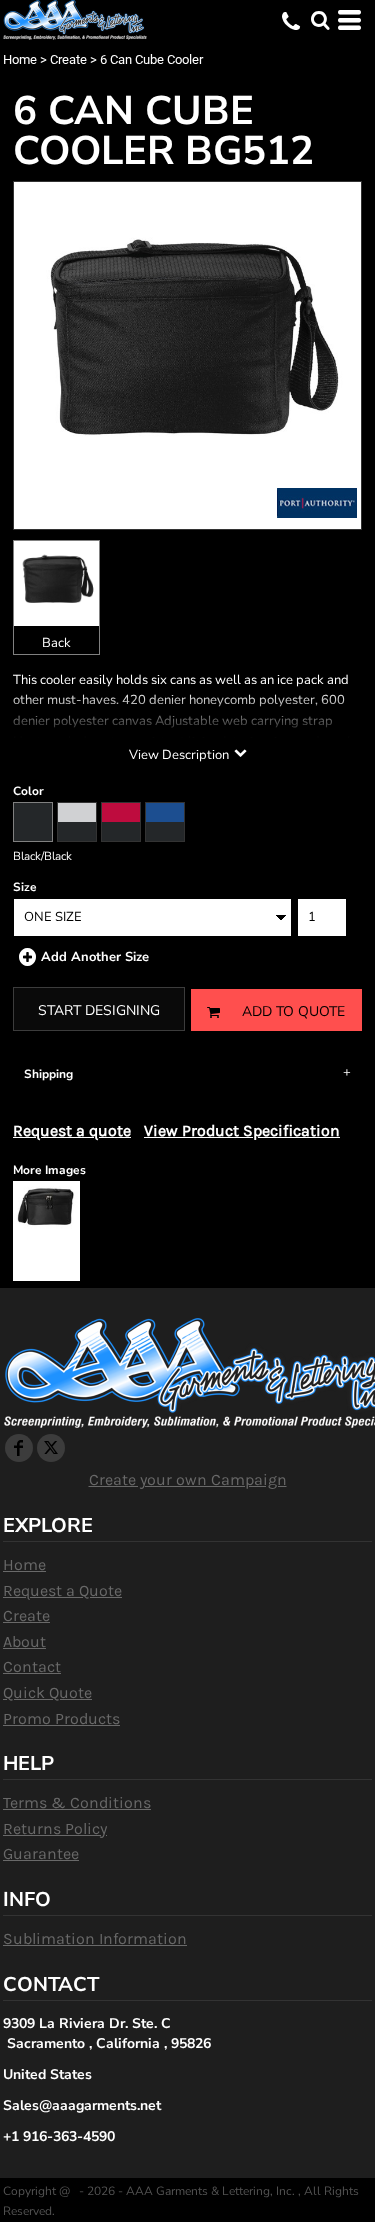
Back (56, 643)
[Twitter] (51, 1448)
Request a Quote (62, 1590)
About (24, 1641)
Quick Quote (47, 1692)
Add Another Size (95, 957)
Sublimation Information (95, 1938)
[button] (320, 20)
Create (68, 59)
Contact (32, 1666)
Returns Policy (55, 1828)
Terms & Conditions (77, 1802)
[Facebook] (19, 1448)
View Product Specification (242, 1130)
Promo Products (61, 1718)
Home (20, 59)
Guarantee (41, 1853)
